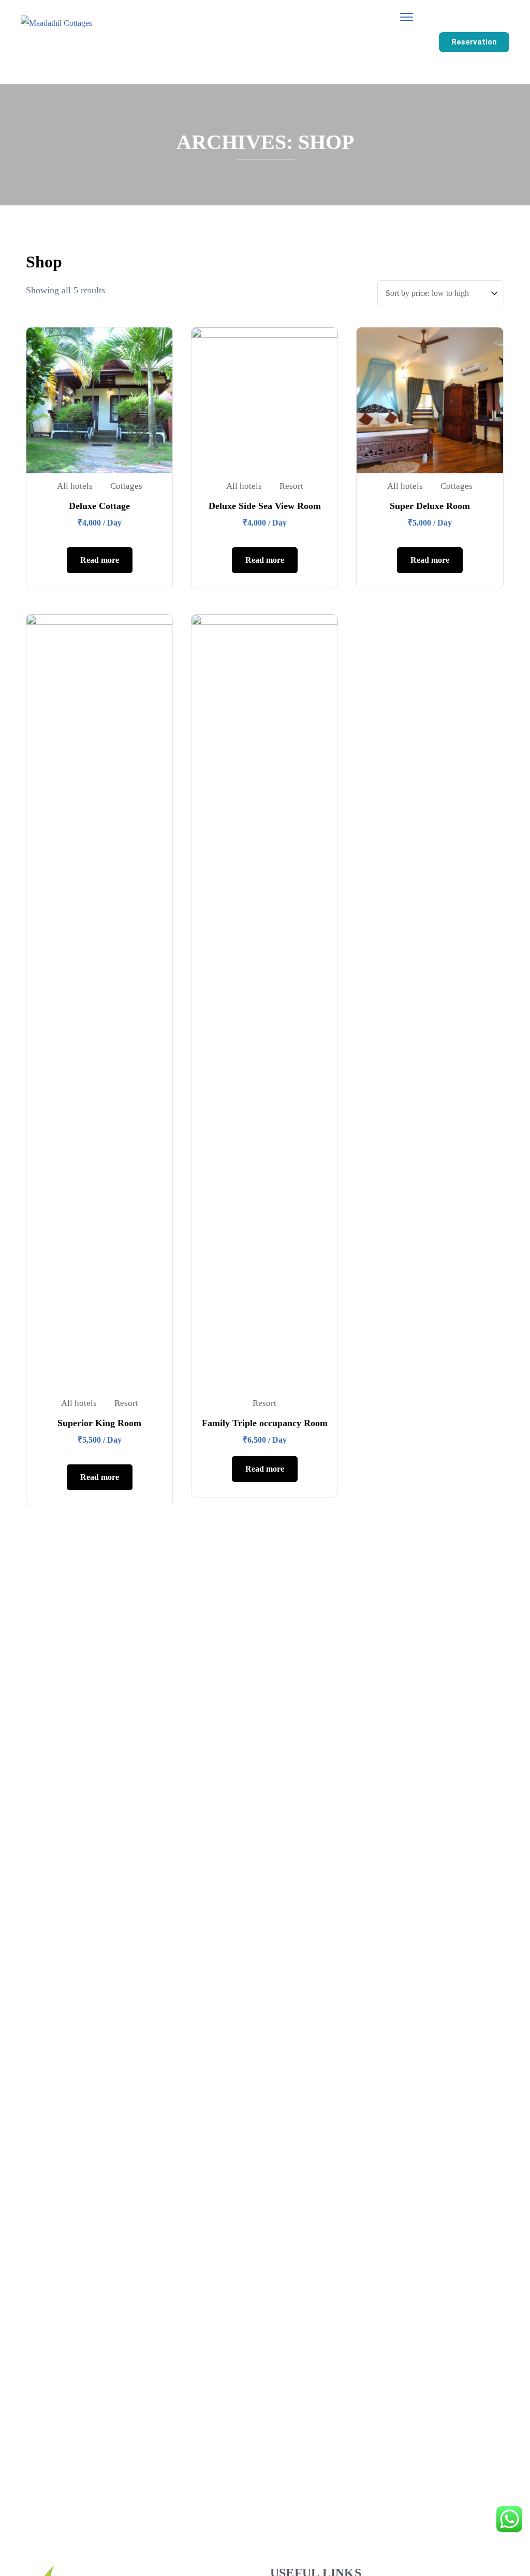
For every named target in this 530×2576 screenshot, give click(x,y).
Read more (100, 560)
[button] (474, 42)
